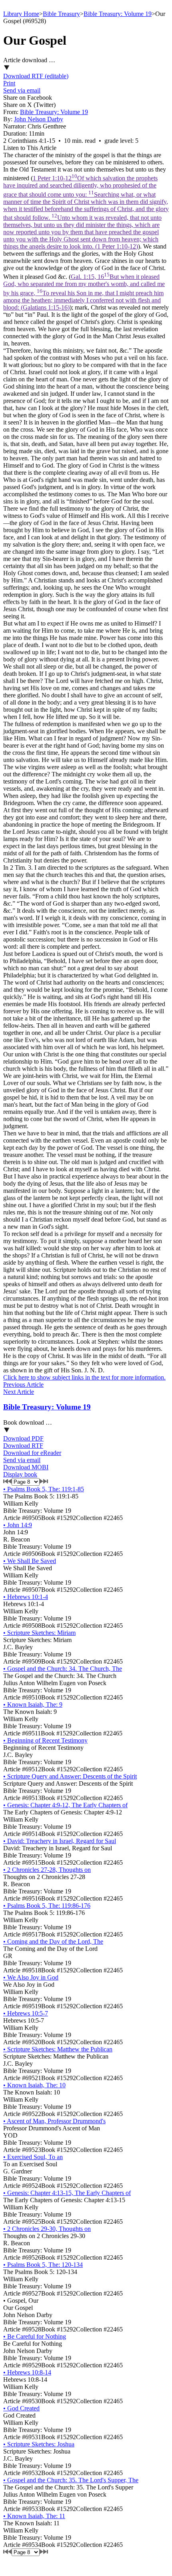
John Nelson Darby (39, 119)
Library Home (21, 14)
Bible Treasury (61, 14)
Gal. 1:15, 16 (84, 292)
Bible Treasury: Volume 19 (118, 14)
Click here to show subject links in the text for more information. (84, 1377)
